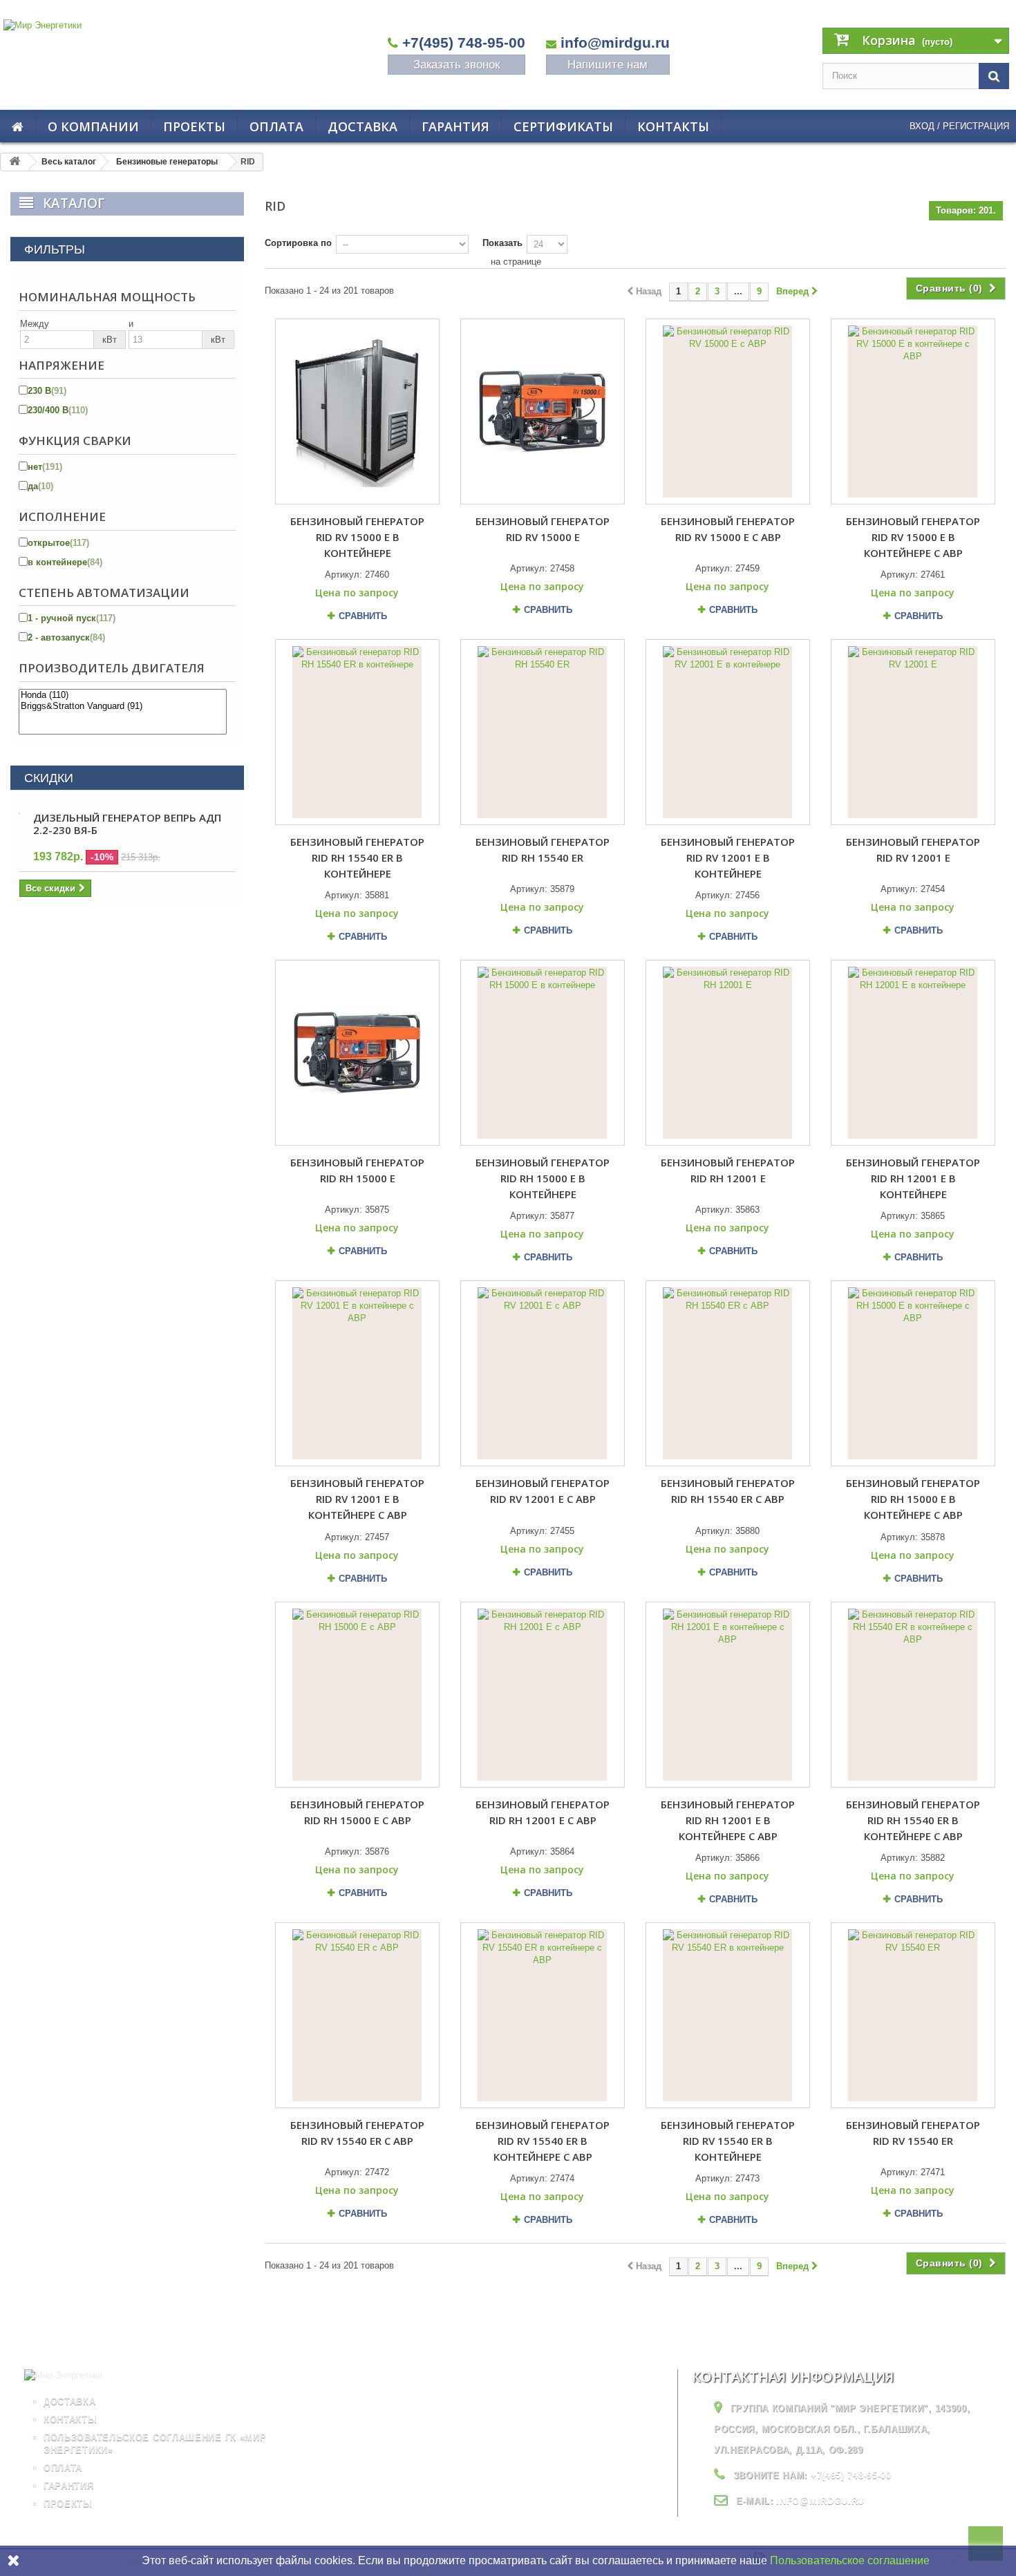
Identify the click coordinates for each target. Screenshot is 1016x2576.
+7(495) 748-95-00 (464, 42)
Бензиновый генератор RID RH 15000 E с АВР (357, 1812)
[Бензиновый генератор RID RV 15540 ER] (913, 2015)
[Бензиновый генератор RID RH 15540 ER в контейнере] (357, 732)
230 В (47, 391)
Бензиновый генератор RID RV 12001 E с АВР (543, 1491)
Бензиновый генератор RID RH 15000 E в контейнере (543, 1178)
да (40, 486)
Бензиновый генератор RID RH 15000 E (357, 1170)
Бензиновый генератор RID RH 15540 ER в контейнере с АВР (913, 1820)
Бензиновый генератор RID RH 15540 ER (543, 850)
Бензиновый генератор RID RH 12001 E (728, 1170)
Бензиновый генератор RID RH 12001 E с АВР (543, 1812)
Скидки (49, 778)
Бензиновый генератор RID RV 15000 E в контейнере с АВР (913, 537)
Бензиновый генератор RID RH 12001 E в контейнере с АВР (728, 1820)
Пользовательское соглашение (850, 2560)
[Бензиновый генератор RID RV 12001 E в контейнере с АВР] (357, 1373)
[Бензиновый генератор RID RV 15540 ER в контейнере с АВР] (543, 2015)
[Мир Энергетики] (142, 51)
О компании (93, 126)
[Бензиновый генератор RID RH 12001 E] (728, 1053)
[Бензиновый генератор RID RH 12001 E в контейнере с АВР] (728, 1695)
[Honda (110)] (123, 695)
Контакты (673, 126)
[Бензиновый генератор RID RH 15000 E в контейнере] (543, 1053)
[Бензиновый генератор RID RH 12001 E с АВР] (543, 1695)
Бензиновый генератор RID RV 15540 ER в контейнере (728, 2141)
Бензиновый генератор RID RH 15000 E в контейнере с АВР (913, 1499)
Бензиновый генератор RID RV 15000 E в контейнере (357, 537)
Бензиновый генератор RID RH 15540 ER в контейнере (357, 858)
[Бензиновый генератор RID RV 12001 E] (913, 732)
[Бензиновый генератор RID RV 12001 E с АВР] (543, 1373)
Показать (502, 243)
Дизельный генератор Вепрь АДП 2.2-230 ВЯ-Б (127, 824)
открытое (58, 543)
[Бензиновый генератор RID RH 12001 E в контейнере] (913, 1053)
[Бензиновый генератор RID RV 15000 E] (543, 411)
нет (45, 467)
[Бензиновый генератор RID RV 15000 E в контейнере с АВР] (913, 411)
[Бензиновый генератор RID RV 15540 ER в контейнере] (728, 2015)
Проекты (194, 126)
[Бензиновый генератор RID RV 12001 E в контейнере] (728, 732)
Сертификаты (563, 126)
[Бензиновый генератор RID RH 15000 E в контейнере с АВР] (913, 1373)
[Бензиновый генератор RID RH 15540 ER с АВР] (728, 1373)
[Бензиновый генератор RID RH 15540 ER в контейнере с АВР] (913, 1695)
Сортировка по (298, 243)
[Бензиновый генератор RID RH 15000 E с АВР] (357, 1695)
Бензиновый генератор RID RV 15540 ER (913, 2133)
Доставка (363, 126)
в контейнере (65, 562)
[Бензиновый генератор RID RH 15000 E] (357, 1053)
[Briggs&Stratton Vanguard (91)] (123, 706)
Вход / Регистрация (959, 126)
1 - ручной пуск (72, 618)
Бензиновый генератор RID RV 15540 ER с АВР (357, 2133)
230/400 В (58, 410)
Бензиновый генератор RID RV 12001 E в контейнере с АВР (357, 1499)
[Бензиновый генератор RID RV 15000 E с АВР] (728, 411)
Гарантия (455, 126)
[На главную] (15, 162)
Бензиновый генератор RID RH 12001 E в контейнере (913, 1178)
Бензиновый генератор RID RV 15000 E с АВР (728, 529)
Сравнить (363, 616)
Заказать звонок (457, 65)
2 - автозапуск (66, 637)
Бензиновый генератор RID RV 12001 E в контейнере (728, 858)
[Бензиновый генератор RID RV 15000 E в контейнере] (357, 411)
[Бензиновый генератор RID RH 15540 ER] (543, 732)
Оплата (276, 126)
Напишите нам (608, 65)
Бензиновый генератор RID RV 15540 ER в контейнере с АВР (543, 2141)
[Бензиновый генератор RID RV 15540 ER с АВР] (357, 2015)
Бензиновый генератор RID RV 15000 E (543, 529)
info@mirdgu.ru (615, 42)
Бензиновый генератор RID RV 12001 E (913, 850)
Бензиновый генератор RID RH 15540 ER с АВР (728, 1491)
